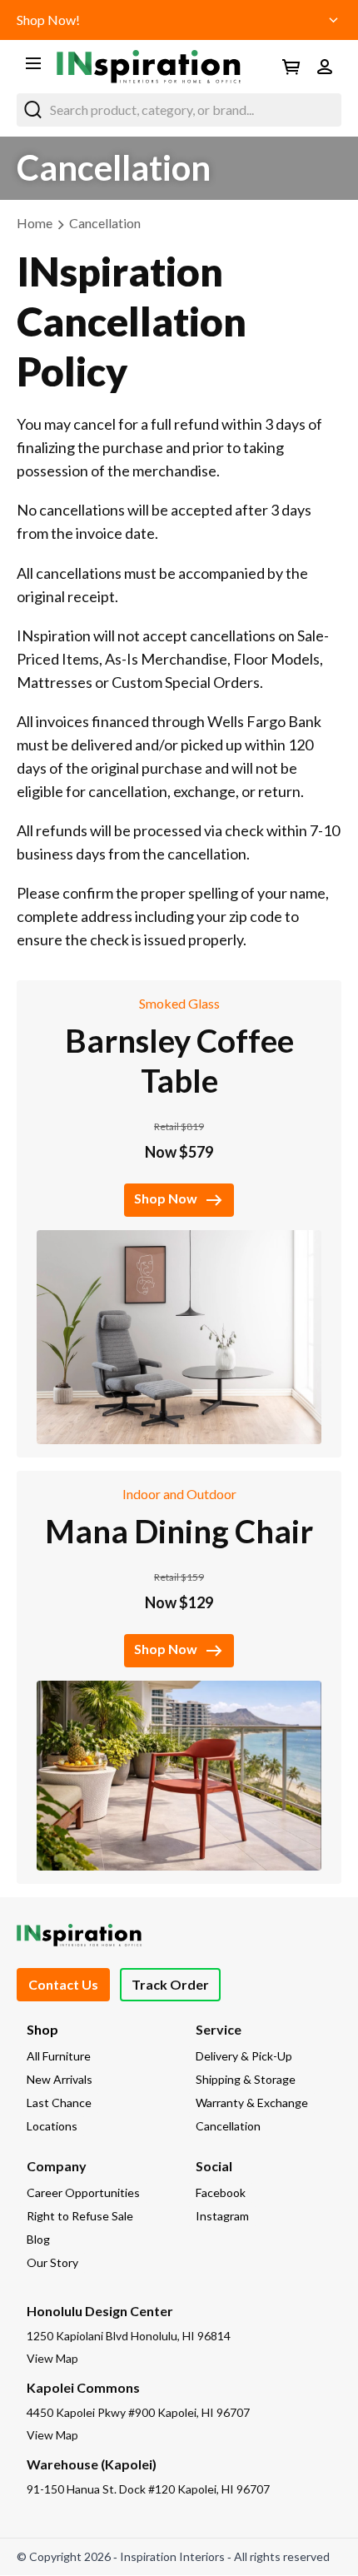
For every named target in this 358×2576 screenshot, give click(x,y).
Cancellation (105, 223)
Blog (38, 2239)
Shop (42, 2029)
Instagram (222, 2216)
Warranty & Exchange (252, 2103)
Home (35, 223)
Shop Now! (48, 20)
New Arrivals (60, 2079)
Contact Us (63, 1984)
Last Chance (59, 2103)
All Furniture (59, 2056)
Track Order (170, 1984)
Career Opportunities (83, 2192)
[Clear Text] (325, 110)
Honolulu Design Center (100, 2311)
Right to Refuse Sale (80, 2216)
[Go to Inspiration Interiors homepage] (149, 67)
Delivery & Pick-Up (244, 2056)
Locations (52, 2126)
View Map (52, 2358)
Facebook (221, 2192)
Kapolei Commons (83, 2387)
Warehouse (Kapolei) (92, 2464)
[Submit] (33, 110)
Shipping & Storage (246, 2079)
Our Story (52, 2262)
